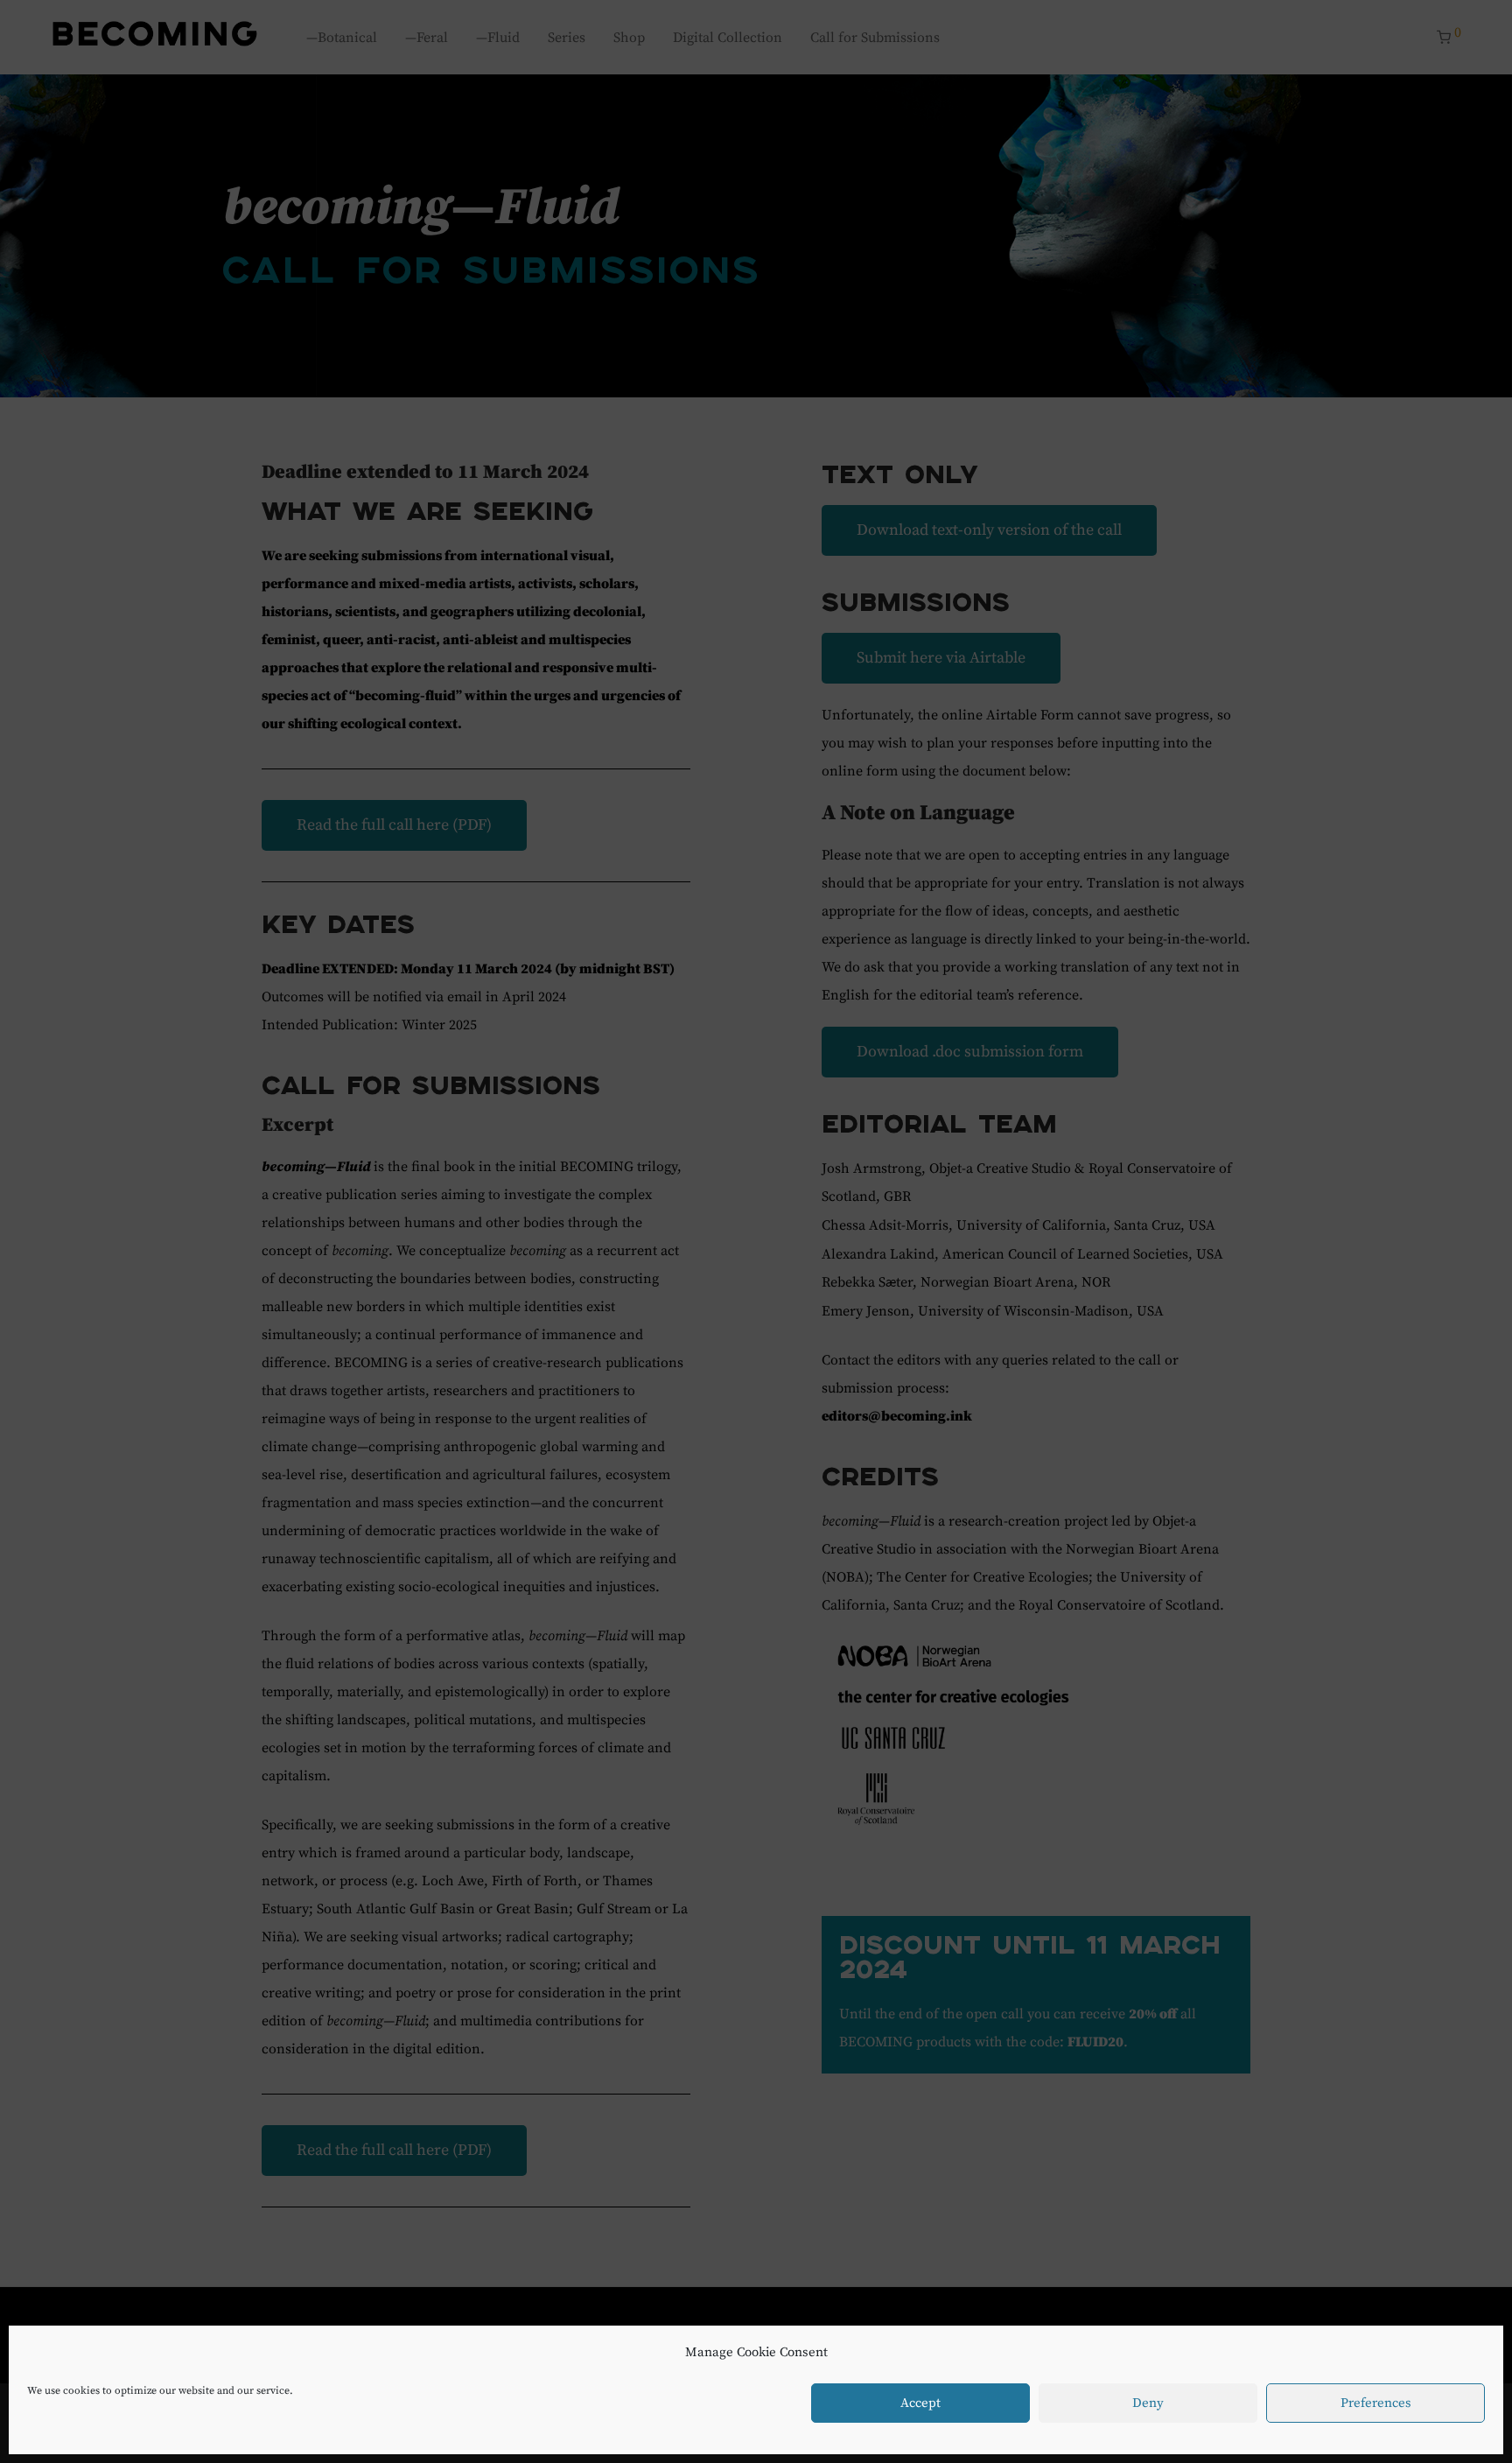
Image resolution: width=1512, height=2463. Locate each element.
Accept (920, 2403)
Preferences (1376, 2403)
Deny (1148, 2403)
